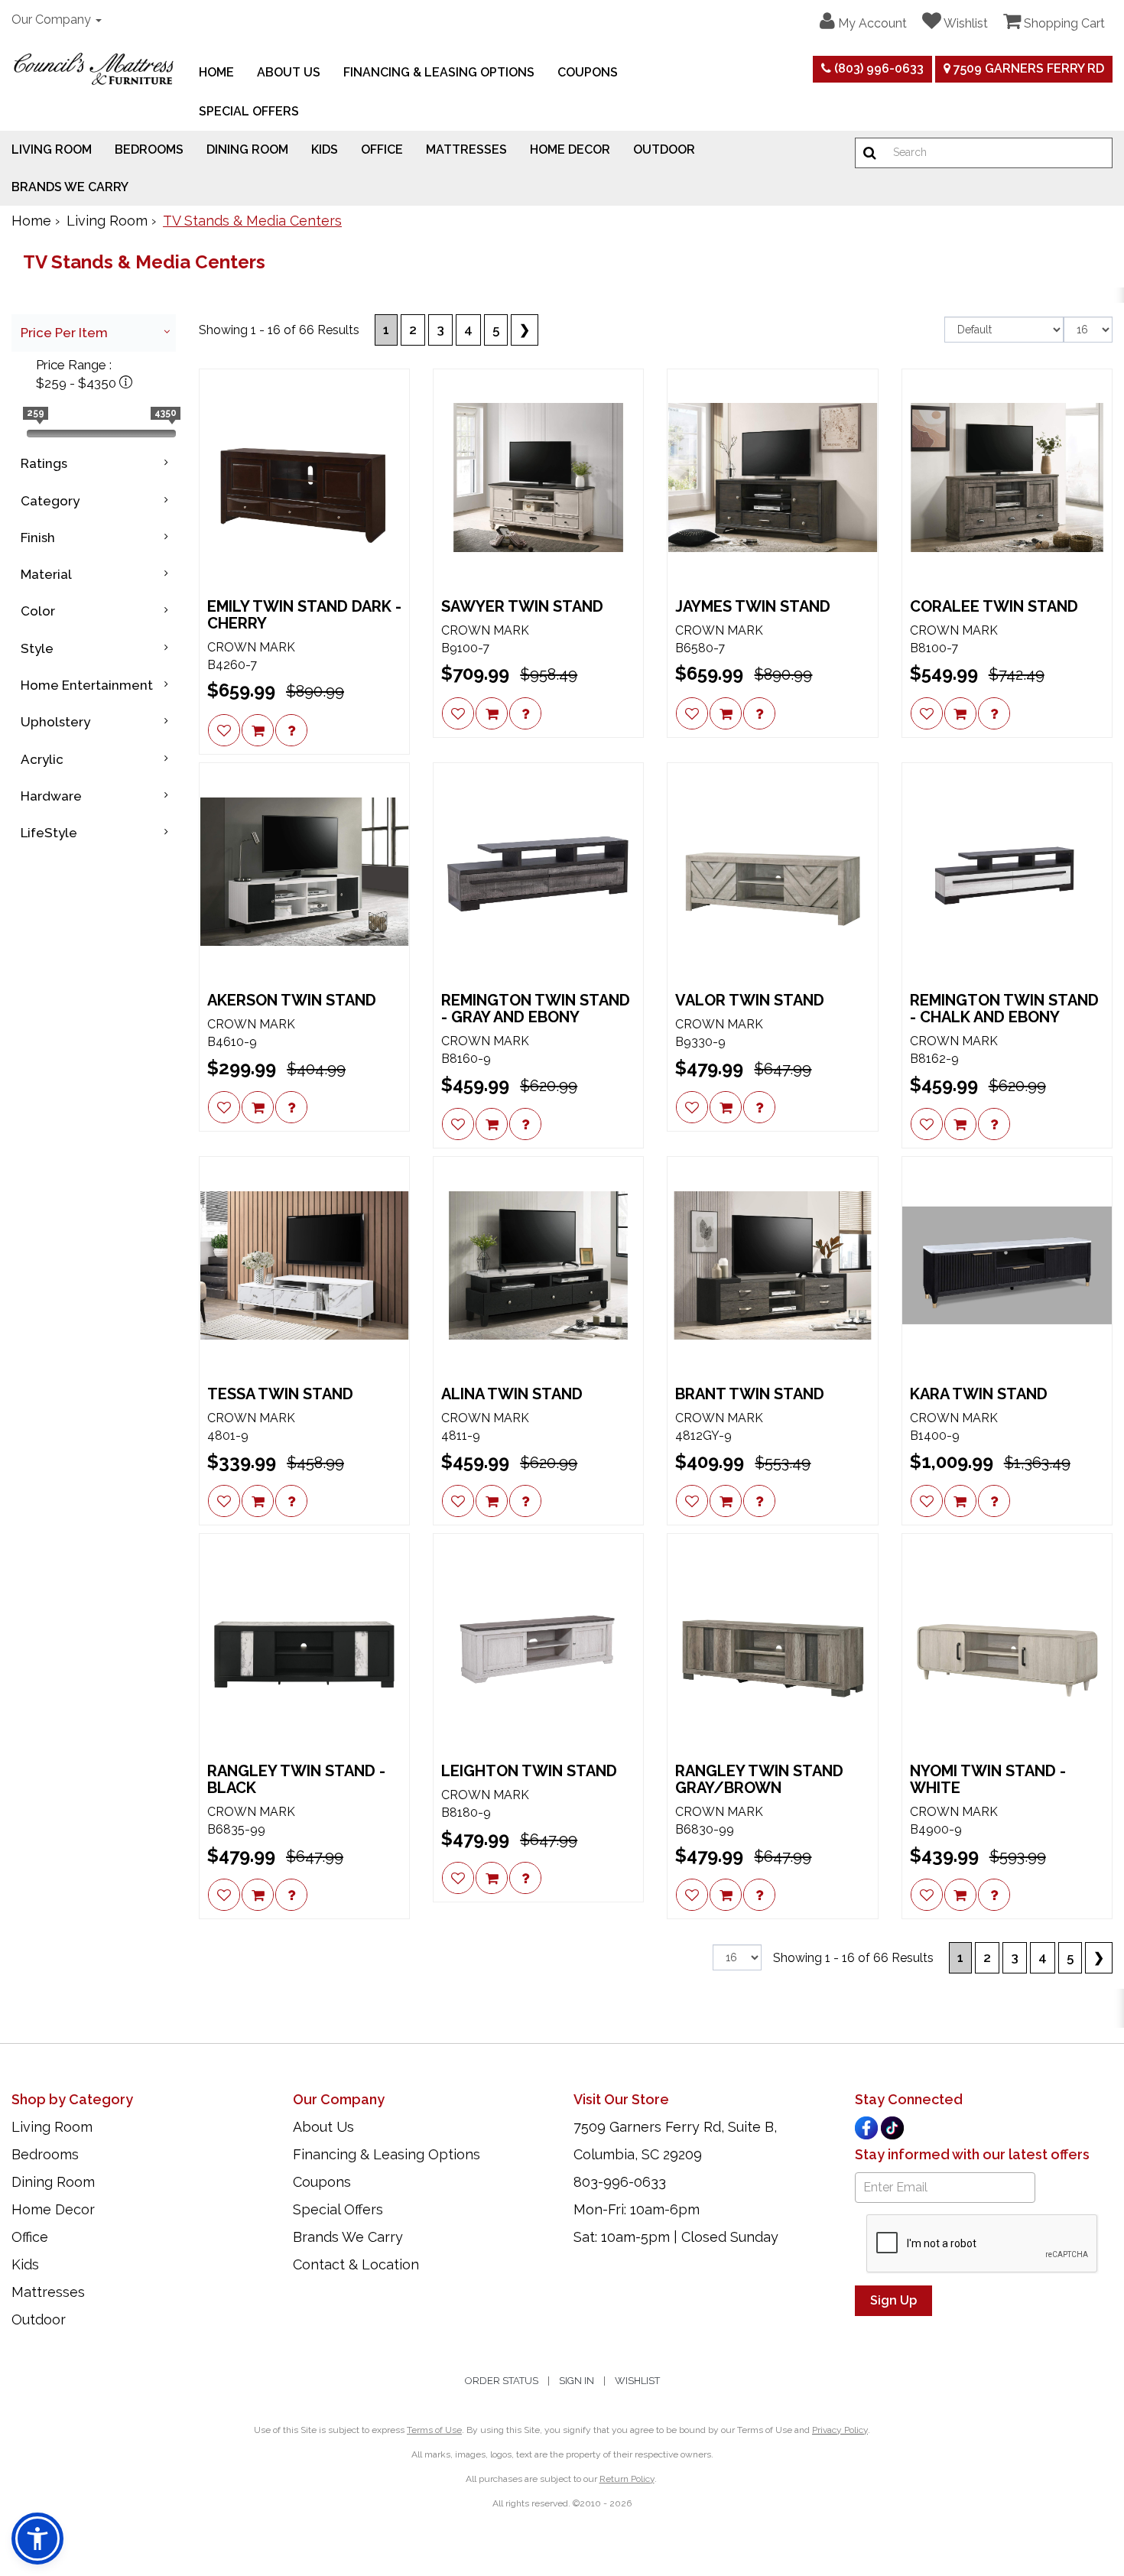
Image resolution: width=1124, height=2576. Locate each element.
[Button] (870, 153)
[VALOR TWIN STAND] (772, 872)
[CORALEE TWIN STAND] (1007, 478)
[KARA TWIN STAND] (1007, 1265)
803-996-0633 (620, 2182)
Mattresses (466, 149)
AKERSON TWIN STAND (292, 1000)
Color (38, 611)
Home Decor (570, 149)
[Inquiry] (291, 730)
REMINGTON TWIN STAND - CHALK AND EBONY (1004, 1009)
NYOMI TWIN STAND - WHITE (988, 1779)
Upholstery (55, 722)
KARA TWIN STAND (979, 1394)
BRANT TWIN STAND (750, 1394)
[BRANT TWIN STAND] (772, 1265)
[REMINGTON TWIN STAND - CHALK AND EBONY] (1007, 872)
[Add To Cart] (258, 730)
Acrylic (42, 759)
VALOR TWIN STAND (750, 1000)
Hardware (51, 796)
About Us (289, 72)
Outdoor (664, 149)
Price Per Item (64, 333)
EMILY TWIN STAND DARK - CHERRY (304, 615)
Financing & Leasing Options (439, 72)
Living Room (52, 149)
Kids (325, 149)
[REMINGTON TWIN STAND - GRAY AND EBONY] (538, 872)
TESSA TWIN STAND (280, 1394)
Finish (38, 538)
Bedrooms (149, 149)
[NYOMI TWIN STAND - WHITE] (1007, 1642)
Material (46, 574)
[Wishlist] (224, 730)
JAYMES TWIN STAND (753, 606)
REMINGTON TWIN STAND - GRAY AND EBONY (536, 1009)
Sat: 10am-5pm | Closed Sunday (676, 2237)
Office (382, 149)
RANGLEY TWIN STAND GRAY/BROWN (759, 1779)
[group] (291, 730)
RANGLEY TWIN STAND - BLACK (296, 1779)
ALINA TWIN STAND (512, 1394)
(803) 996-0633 (877, 68)
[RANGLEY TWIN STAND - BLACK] (304, 1642)
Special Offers (249, 111)
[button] (863, 21)
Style (37, 648)
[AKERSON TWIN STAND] (304, 872)
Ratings (44, 463)
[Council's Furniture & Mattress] (94, 69)
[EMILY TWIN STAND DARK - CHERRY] (304, 478)
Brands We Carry (70, 187)
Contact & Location (356, 2264)
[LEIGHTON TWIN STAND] (538, 1642)
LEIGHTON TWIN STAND (529, 1771)
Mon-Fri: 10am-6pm (637, 2209)
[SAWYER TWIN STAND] (538, 478)
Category (50, 501)
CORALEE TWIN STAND (994, 606)
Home (216, 72)
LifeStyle (49, 833)
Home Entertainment (87, 685)
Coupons (588, 72)
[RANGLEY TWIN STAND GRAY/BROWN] (772, 1642)
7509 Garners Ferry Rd (1027, 68)
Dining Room (247, 149)
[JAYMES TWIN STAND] (772, 478)
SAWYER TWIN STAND (522, 606)
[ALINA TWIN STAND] (538, 1265)
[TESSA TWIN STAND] (304, 1265)
